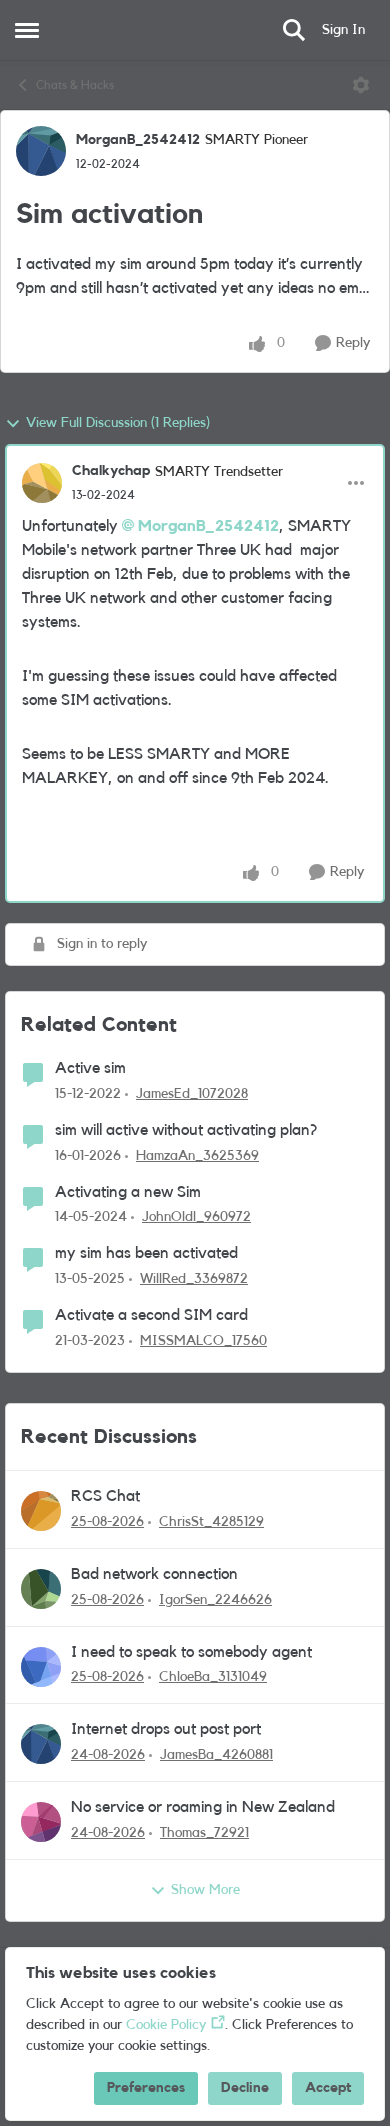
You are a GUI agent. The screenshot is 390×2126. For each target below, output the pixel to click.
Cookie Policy (166, 2025)
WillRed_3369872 (194, 1279)
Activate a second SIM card (151, 1315)
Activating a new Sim (128, 1192)
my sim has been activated (146, 1253)
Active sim (90, 1068)
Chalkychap (111, 471)
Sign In (343, 30)
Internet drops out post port (166, 1729)
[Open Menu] (361, 85)
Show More (205, 1890)
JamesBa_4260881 (216, 1755)
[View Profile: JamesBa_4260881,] (41, 1744)
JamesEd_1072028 (192, 1094)
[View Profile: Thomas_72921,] (41, 1822)
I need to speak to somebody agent (191, 1652)
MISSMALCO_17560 (203, 1341)
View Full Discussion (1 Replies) (118, 423)
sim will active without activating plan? (186, 1130)
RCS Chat (105, 1496)
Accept (328, 2088)
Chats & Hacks (75, 85)
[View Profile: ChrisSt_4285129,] (41, 1511)
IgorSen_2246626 (215, 1600)
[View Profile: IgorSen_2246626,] (41, 1589)
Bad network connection (154, 1574)
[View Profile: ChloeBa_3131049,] (41, 1667)
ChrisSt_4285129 (211, 1522)
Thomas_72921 (204, 1833)
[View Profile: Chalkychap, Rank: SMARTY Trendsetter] (42, 483)
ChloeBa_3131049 (213, 1677)
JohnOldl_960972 (196, 1217)
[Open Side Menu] (27, 30)
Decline (245, 2088)
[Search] (294, 30)
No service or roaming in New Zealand (203, 1807)
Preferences (146, 2088)
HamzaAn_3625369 (197, 1156)
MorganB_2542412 (138, 140)
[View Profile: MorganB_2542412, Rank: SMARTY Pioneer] (41, 151)
